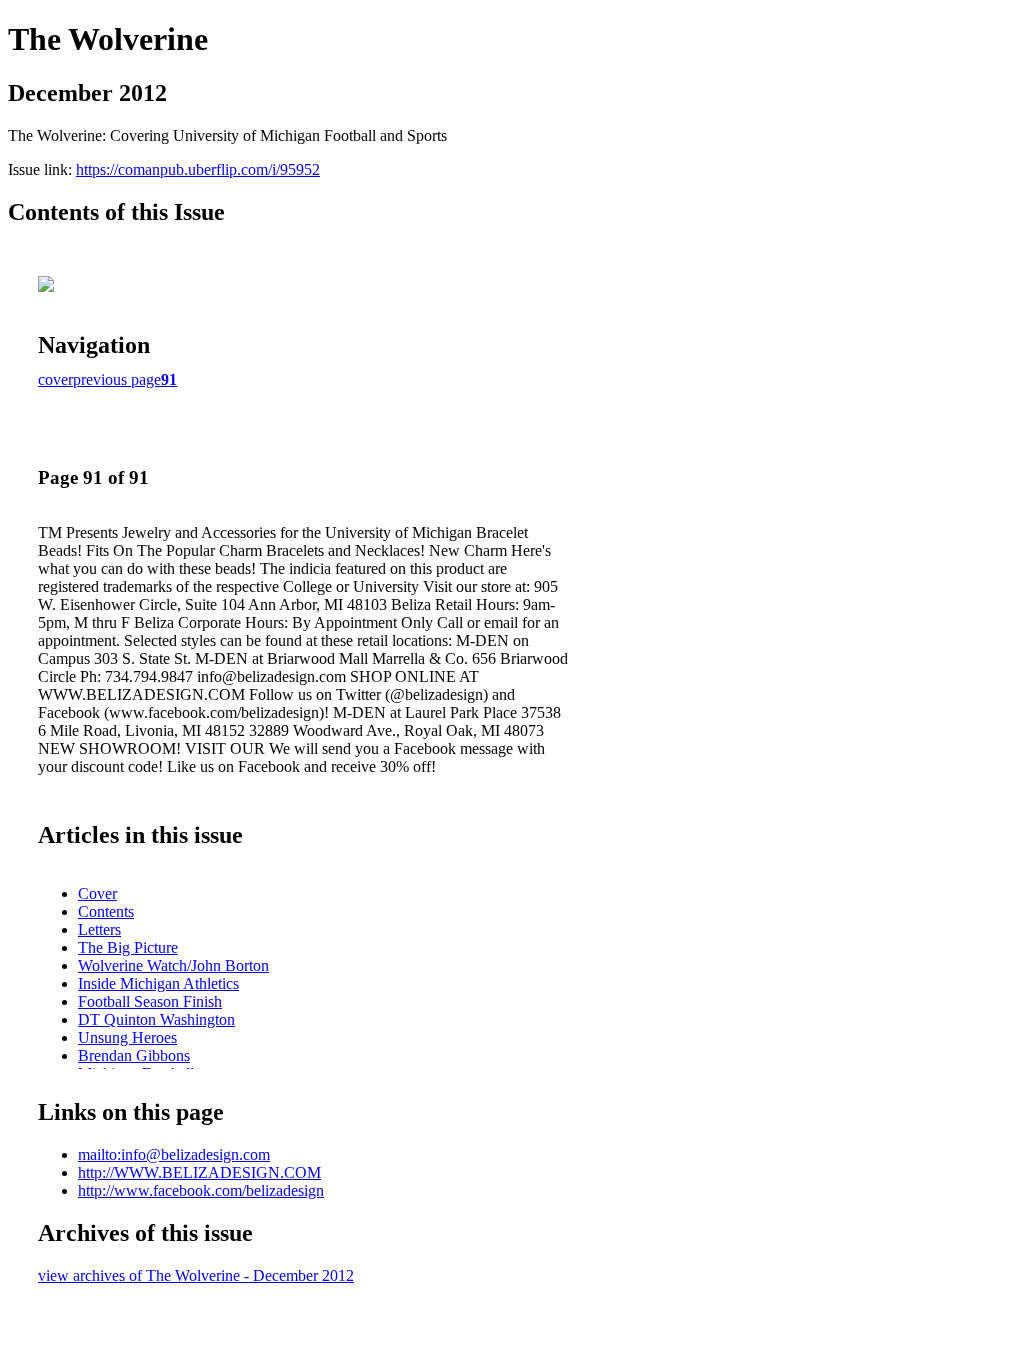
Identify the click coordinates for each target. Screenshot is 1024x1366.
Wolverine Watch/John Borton (173, 965)
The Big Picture (128, 947)
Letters (99, 929)
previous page (117, 379)
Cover (97, 893)
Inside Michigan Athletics (158, 983)
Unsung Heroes (127, 1037)
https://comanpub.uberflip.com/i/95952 (198, 169)
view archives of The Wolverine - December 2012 (196, 1275)
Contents (106, 911)
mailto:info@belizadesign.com (174, 1154)
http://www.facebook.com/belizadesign (201, 1190)
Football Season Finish (150, 1001)
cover (55, 379)
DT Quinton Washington (156, 1019)
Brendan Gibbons (134, 1055)
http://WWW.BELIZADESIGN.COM (199, 1172)
